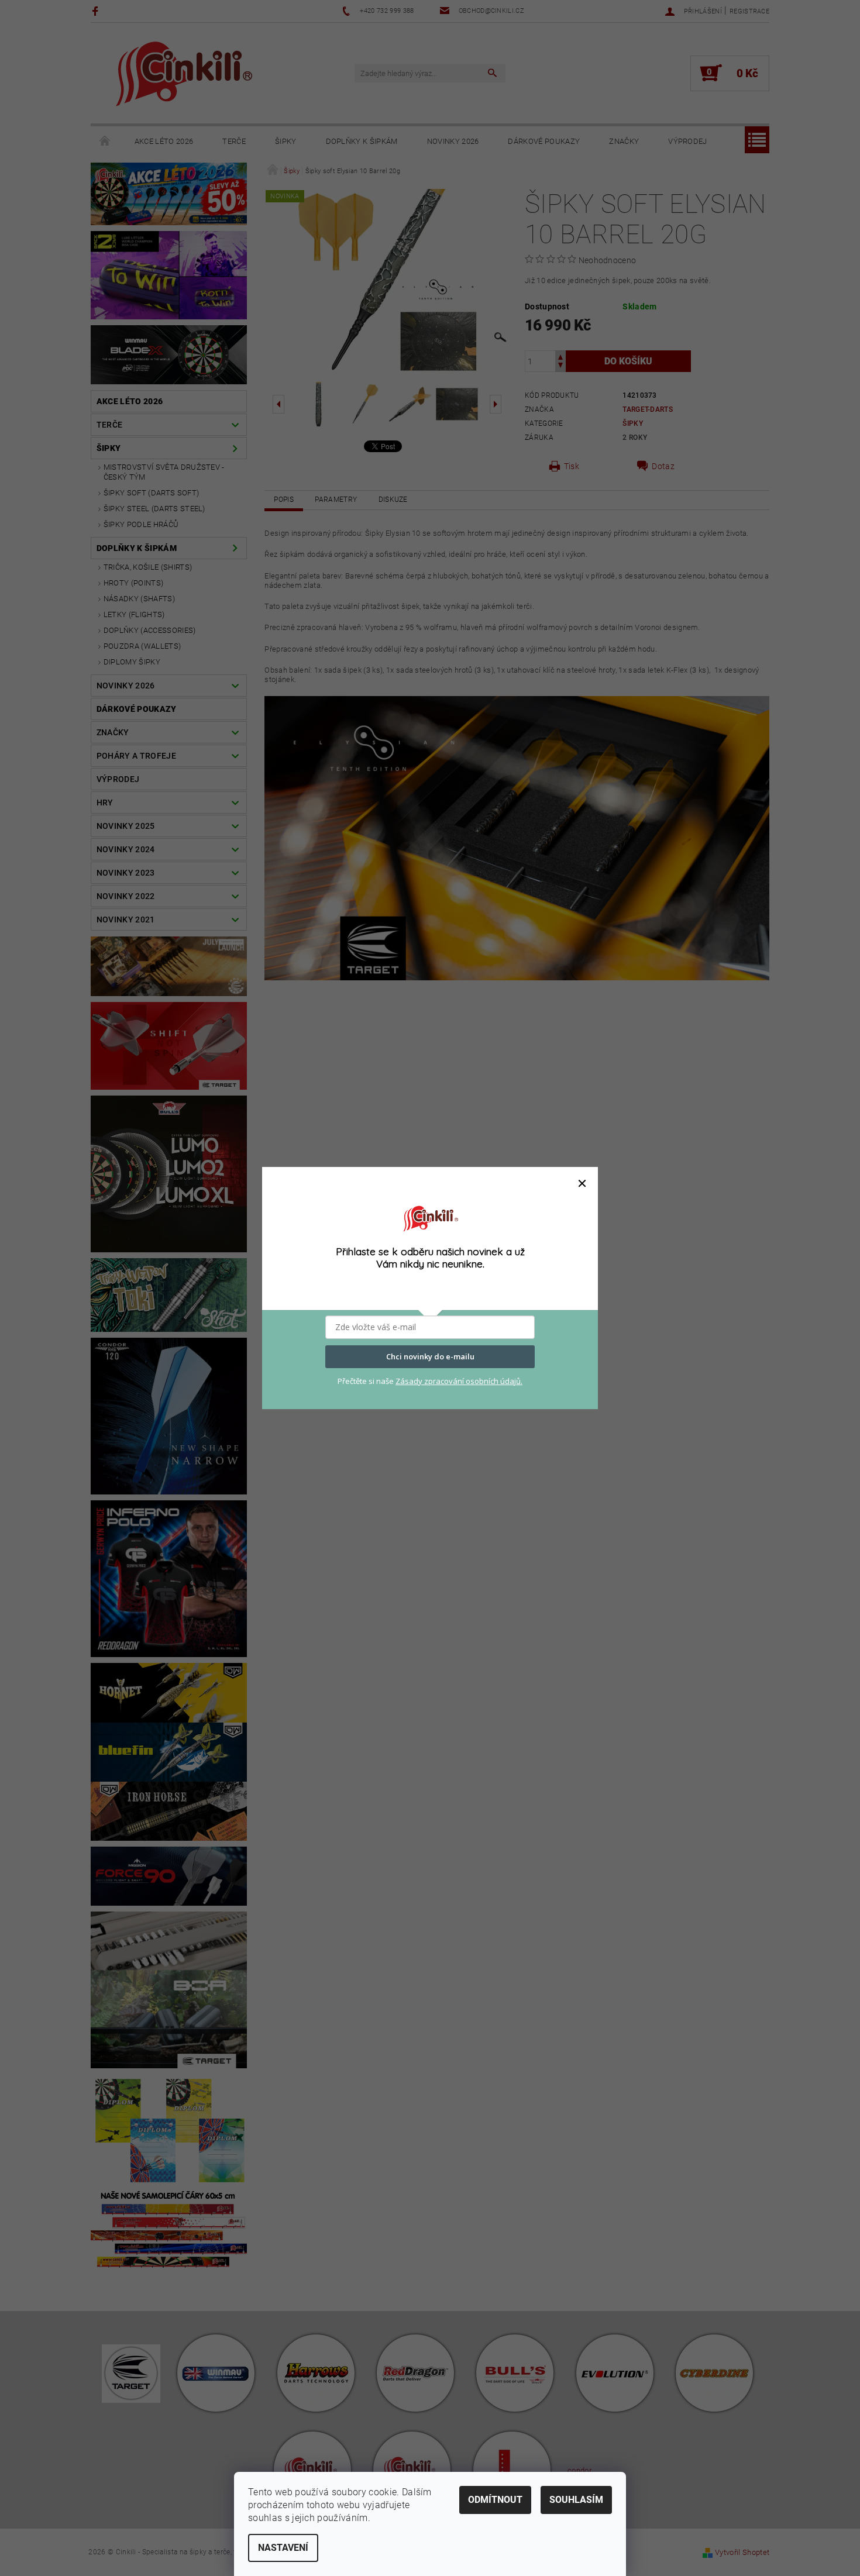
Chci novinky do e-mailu (430, 1356)
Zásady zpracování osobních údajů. (459, 1381)
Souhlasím (576, 2500)
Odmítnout (495, 2500)
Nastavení (283, 2548)
